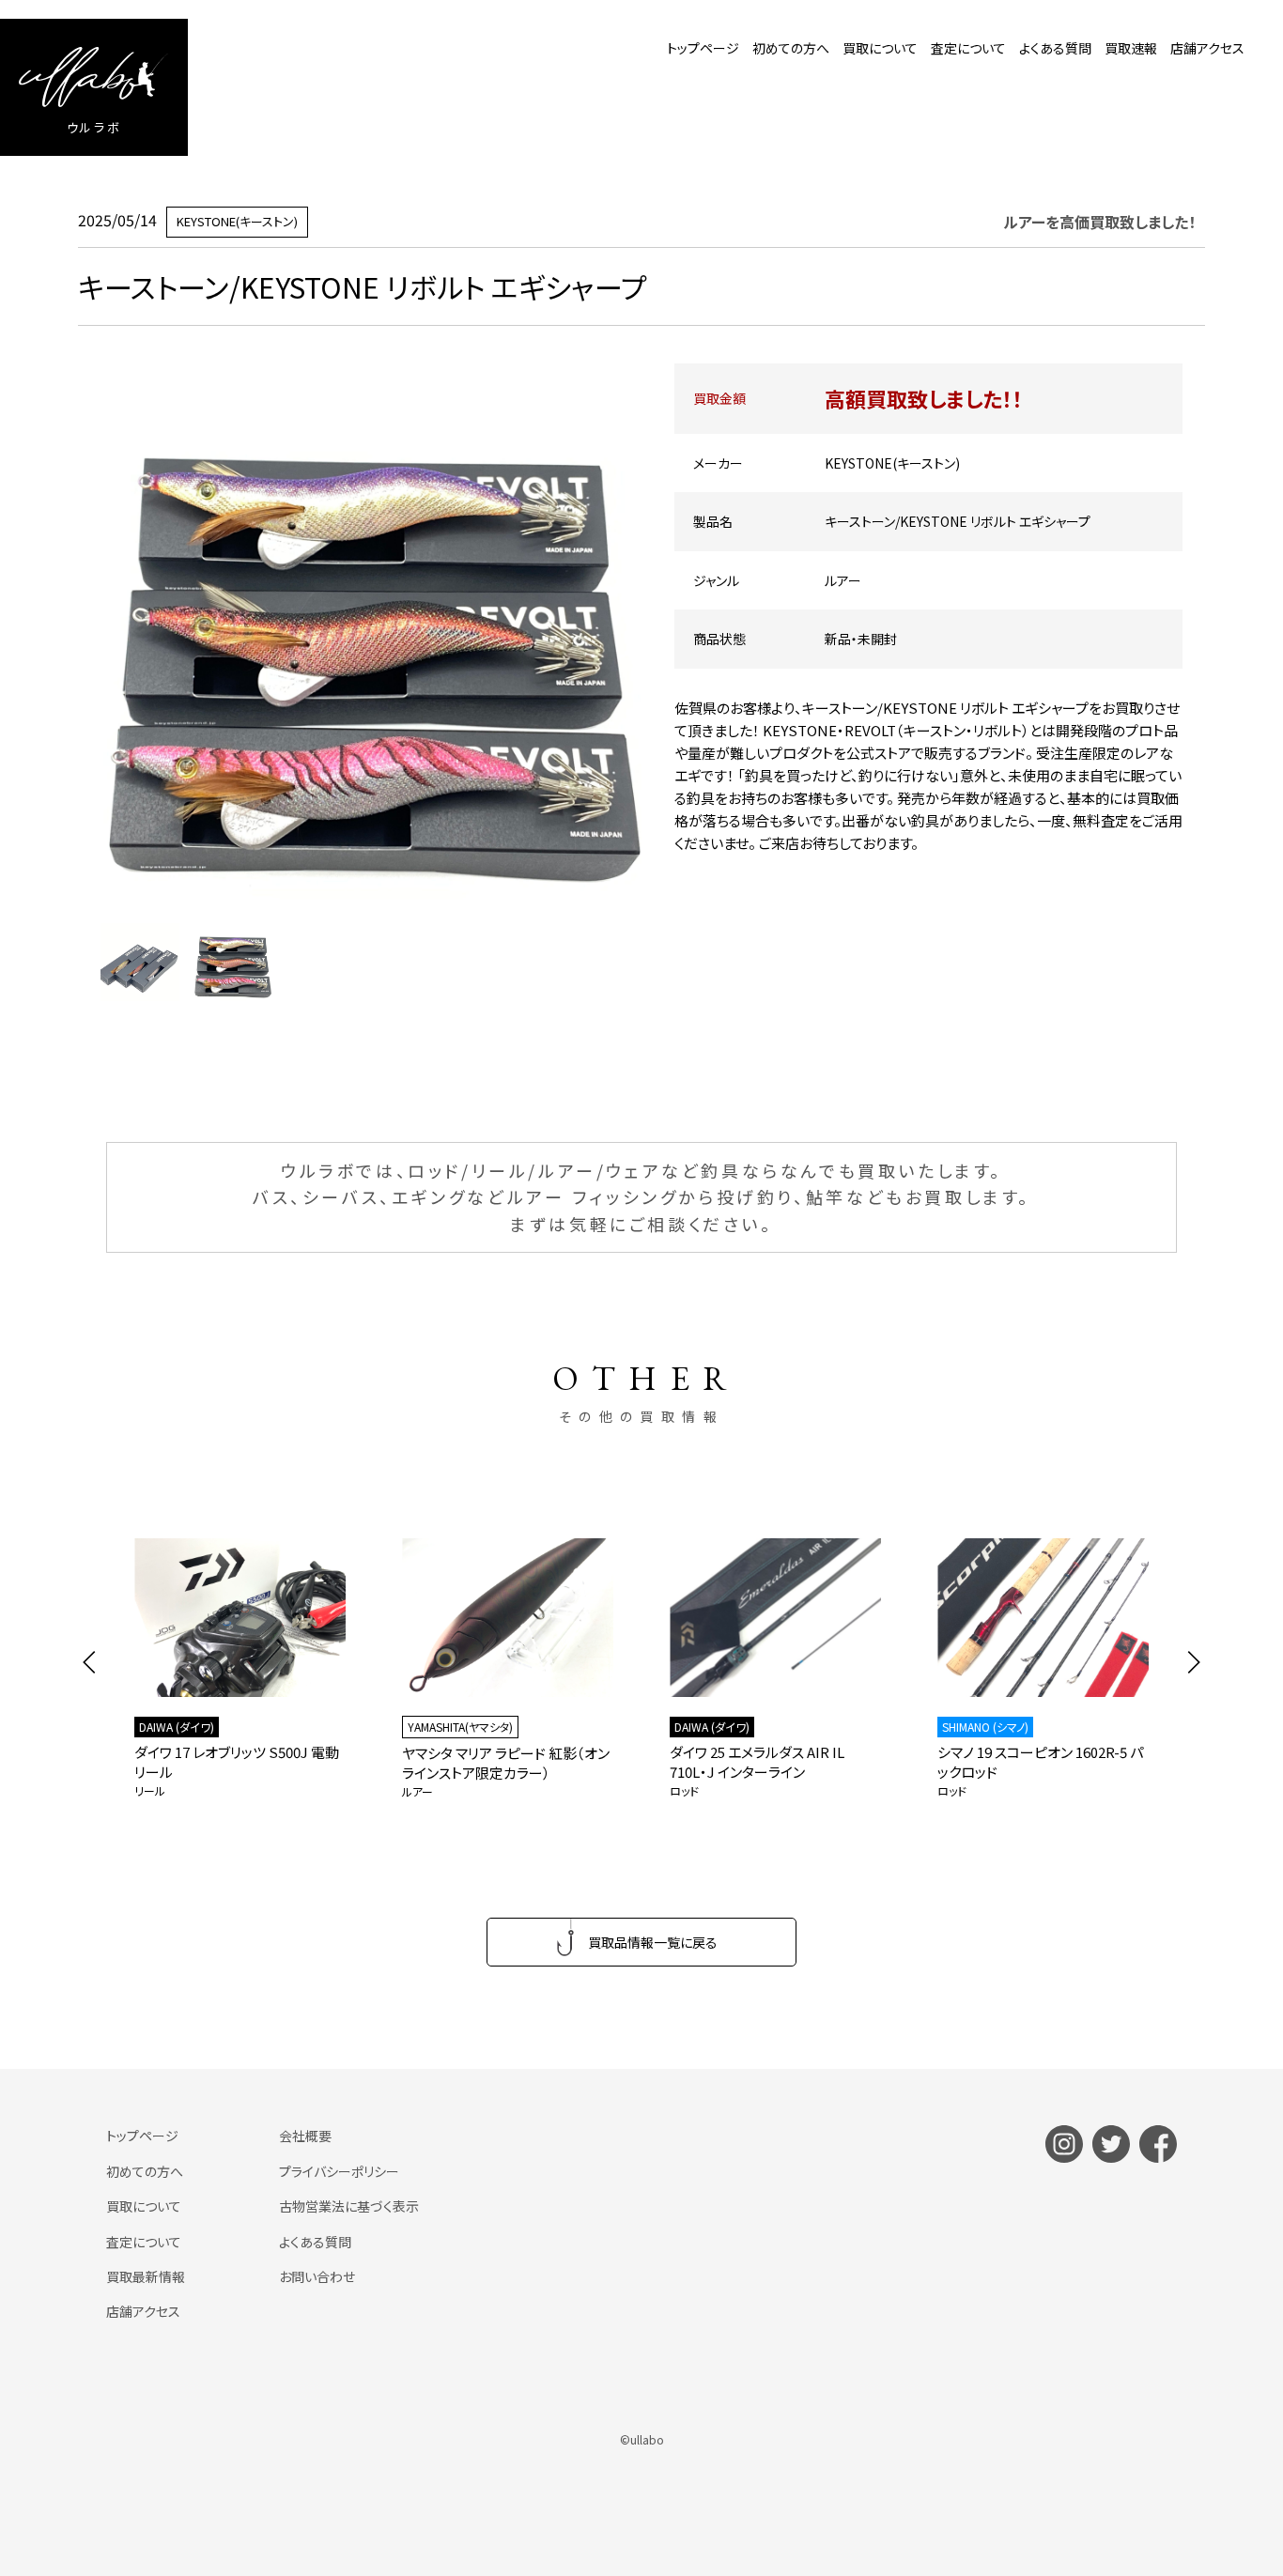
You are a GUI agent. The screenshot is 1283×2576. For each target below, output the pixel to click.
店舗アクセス (1207, 48)
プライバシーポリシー (339, 2171)
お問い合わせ (317, 2276)
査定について (968, 48)
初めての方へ (791, 48)
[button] (90, 1662)
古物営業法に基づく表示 (349, 2206)
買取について (880, 48)
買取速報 (1131, 48)
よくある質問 (1055, 48)
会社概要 (305, 2136)
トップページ (703, 48)
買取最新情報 (146, 2276)
